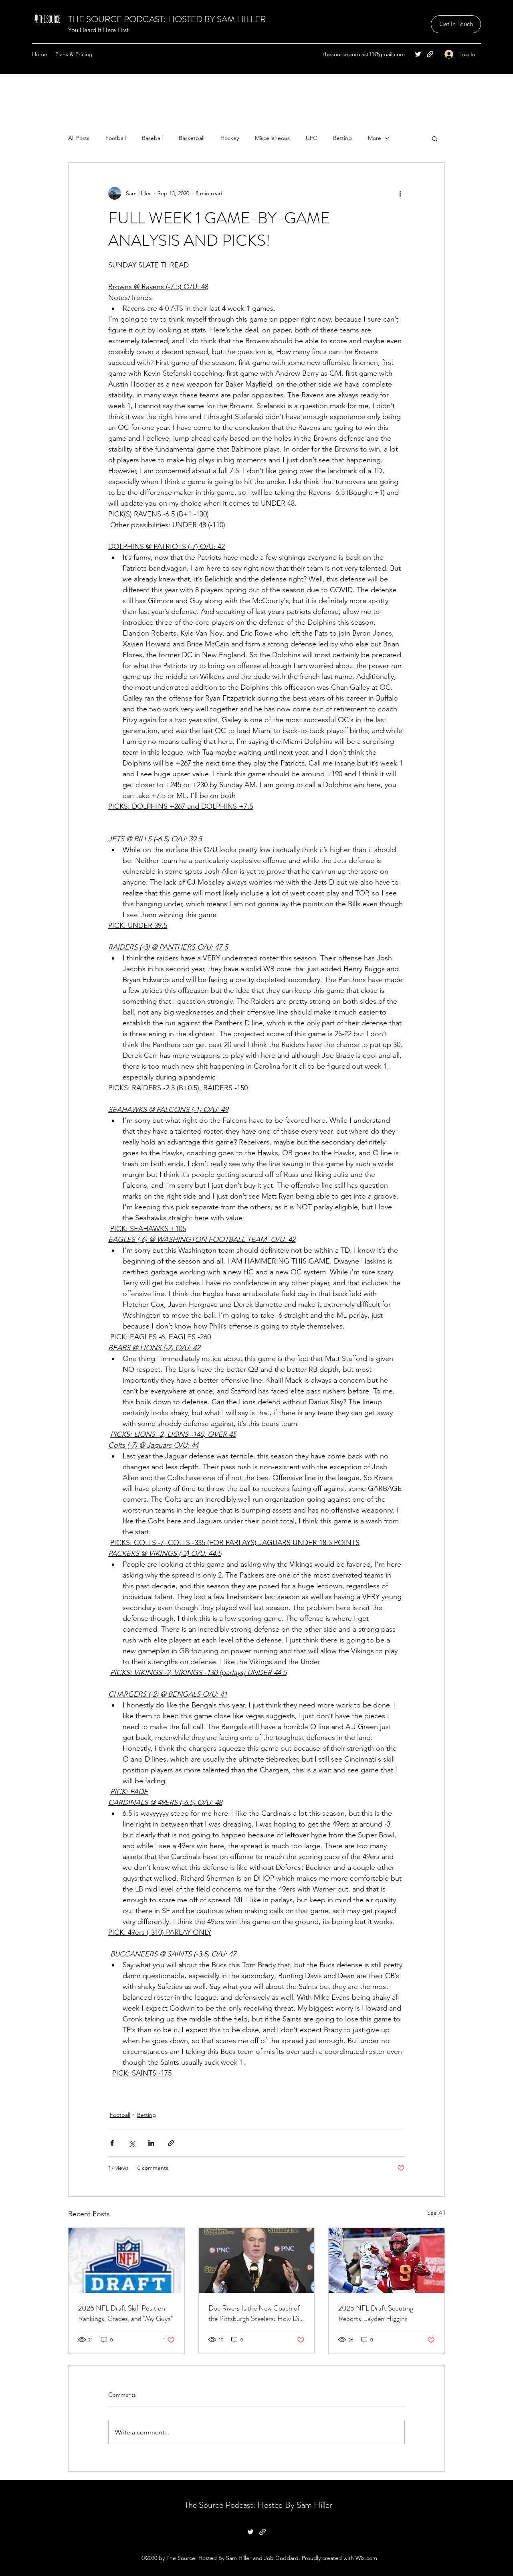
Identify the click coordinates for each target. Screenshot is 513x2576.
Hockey (230, 138)
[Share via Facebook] (112, 2143)
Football (116, 138)
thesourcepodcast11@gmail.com (364, 54)
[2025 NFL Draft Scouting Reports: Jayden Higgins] (387, 2260)
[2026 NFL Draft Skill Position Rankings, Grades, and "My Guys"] (126, 2260)
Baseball (152, 138)
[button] (435, 138)
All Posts (79, 138)
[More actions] (400, 193)
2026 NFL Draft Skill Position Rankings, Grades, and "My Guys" (125, 2313)
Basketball (192, 138)
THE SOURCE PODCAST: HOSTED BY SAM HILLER (167, 19)
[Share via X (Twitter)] (132, 2143)
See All (436, 2213)
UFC (311, 138)
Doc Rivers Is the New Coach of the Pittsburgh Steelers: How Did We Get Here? (256, 2313)
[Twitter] (418, 54)
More (375, 138)
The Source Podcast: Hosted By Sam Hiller (258, 2505)
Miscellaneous (272, 138)
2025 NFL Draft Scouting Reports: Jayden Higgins (376, 2313)
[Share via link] (171, 2143)
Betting (342, 138)
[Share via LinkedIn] (151, 2143)
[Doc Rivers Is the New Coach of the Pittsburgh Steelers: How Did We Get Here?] (257, 2260)
